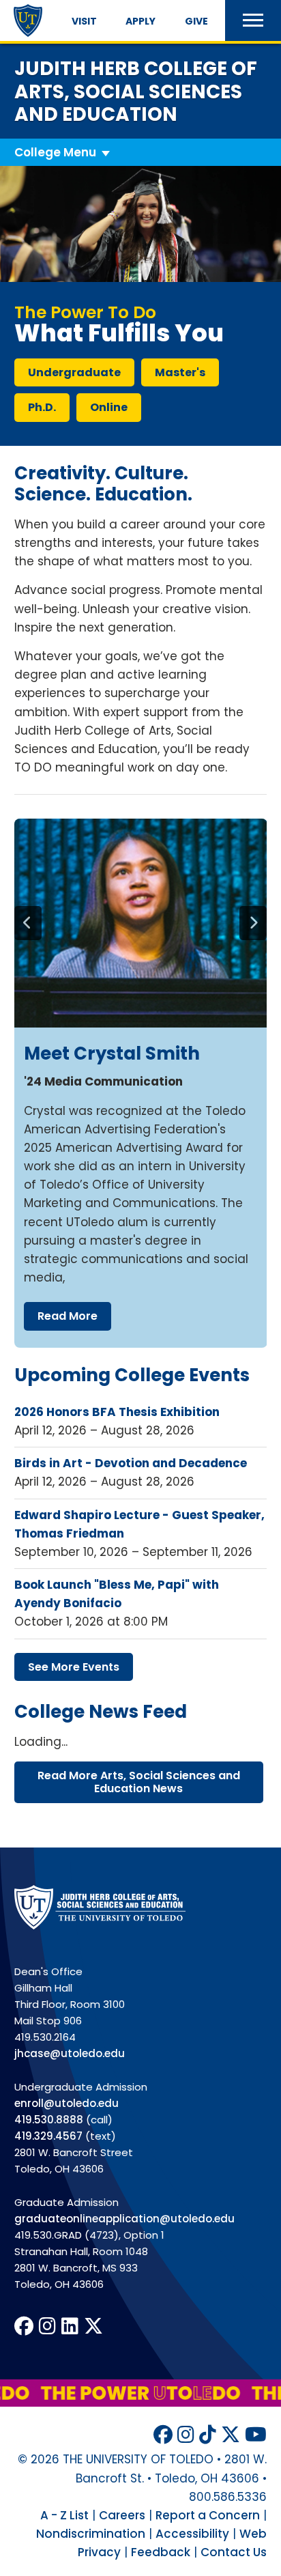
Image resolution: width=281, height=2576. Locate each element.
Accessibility (192, 2534)
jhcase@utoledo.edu (70, 2053)
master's (180, 372)
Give (196, 21)
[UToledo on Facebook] (24, 2326)
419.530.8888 (49, 2120)
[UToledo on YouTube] (256, 2435)
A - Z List (64, 2515)
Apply (140, 21)
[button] (253, 20)
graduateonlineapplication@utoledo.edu (124, 2219)
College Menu (55, 152)
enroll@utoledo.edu (66, 2103)
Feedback (161, 2552)
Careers (122, 2515)
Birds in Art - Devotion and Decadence (131, 1463)
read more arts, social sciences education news (139, 1782)
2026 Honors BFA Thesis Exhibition (117, 1412)
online (109, 407)
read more (68, 1316)
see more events (74, 1667)
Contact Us (234, 2552)
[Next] (253, 923)
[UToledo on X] (93, 2326)
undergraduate (74, 372)
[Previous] (28, 923)
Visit (84, 21)
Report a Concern (208, 2515)
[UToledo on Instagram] (47, 2326)
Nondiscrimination (91, 2534)
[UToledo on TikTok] (208, 2435)
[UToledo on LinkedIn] (70, 2326)
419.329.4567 (48, 2136)
